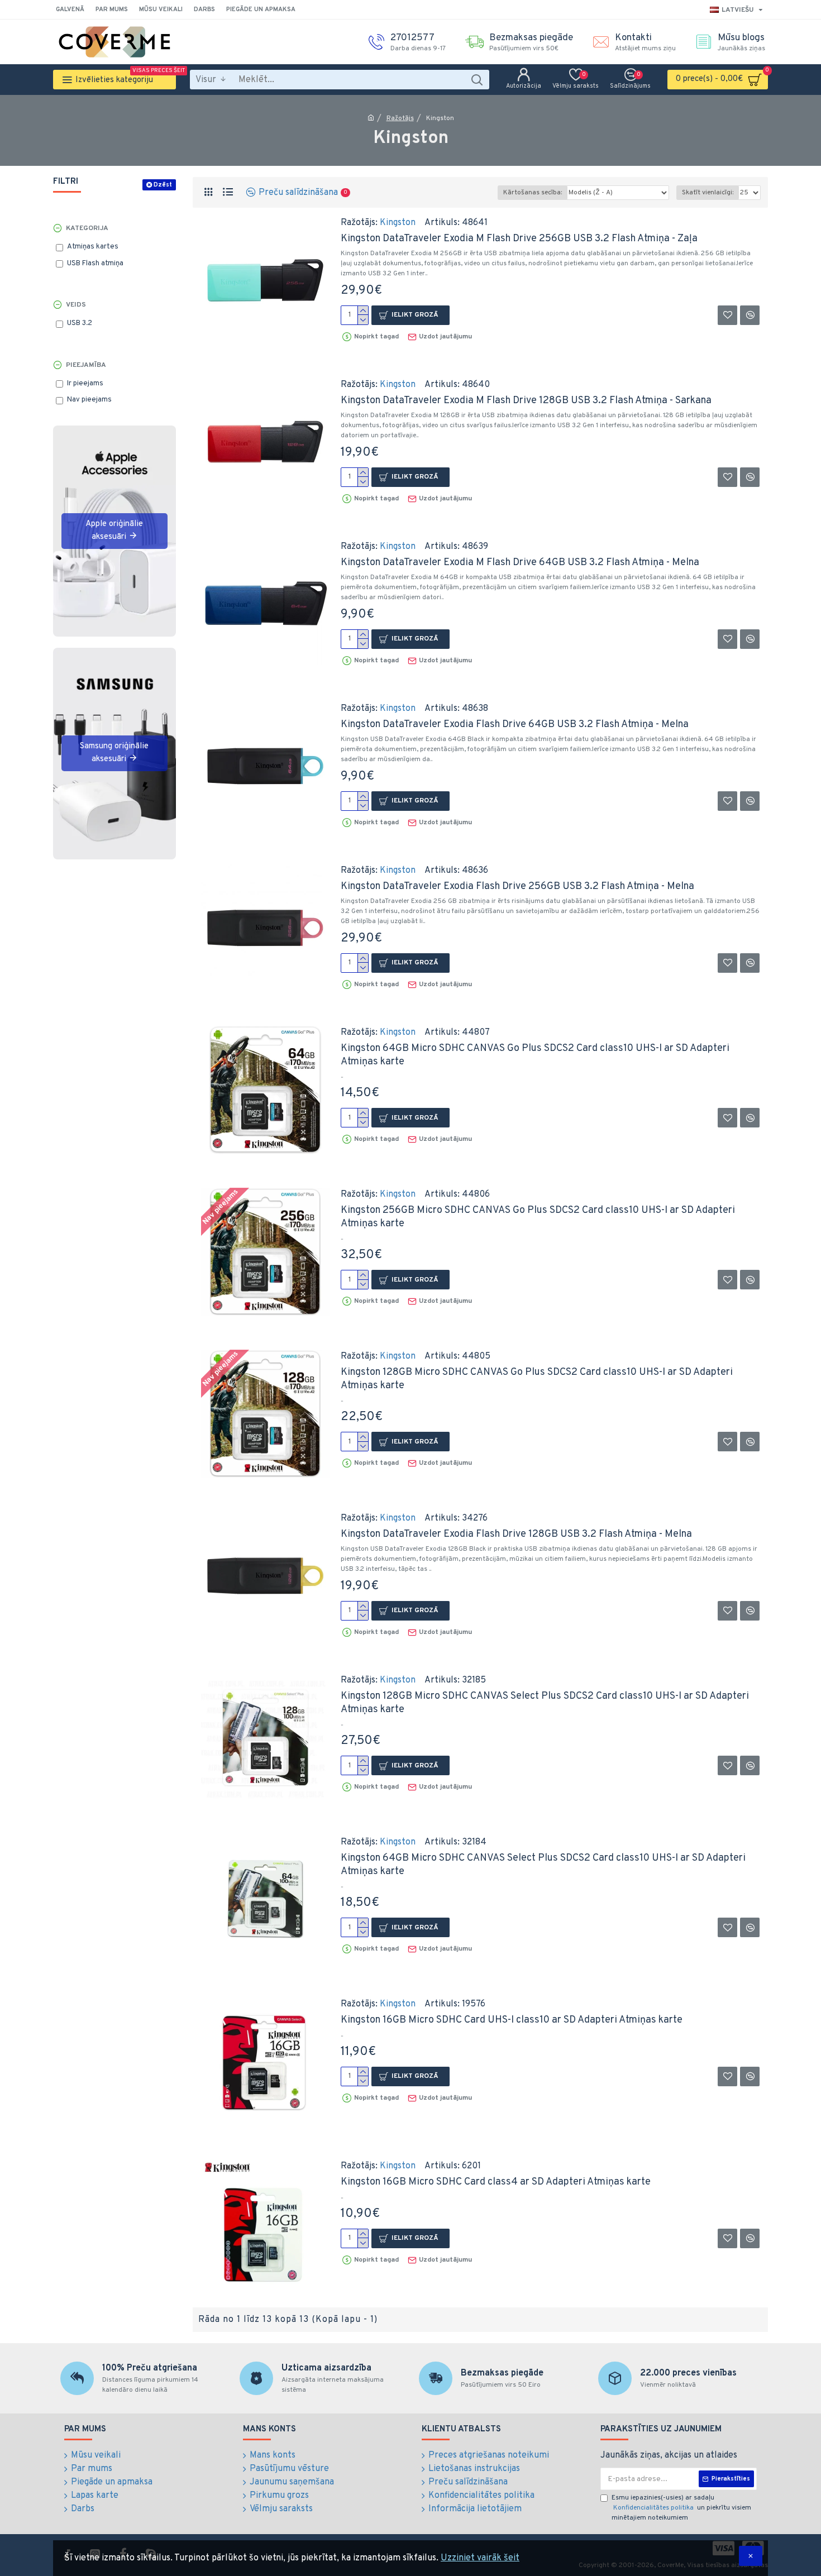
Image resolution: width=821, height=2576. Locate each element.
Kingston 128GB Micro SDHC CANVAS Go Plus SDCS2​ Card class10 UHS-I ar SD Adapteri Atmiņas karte (537, 1379)
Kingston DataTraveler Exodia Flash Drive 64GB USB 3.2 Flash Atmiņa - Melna (515, 725)
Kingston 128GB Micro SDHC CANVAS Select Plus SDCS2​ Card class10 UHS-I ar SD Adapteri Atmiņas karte (545, 1703)
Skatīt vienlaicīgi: (708, 193)
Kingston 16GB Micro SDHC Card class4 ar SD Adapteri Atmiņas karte (496, 2182)
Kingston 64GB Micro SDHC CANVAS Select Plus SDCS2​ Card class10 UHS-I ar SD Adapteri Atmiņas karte (543, 1865)
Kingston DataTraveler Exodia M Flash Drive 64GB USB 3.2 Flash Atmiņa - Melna (520, 563)
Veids (76, 305)
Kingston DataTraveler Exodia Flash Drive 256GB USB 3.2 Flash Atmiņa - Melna (517, 886)
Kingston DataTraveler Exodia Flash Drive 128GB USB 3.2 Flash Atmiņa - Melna (516, 1534)
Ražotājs (400, 118)
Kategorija (87, 228)
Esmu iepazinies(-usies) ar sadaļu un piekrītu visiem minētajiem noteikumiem (681, 2508)
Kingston (398, 223)
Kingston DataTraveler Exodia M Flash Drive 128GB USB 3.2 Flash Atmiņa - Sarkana (526, 401)
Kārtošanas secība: (533, 193)
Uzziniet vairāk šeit (480, 2558)
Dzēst (163, 185)
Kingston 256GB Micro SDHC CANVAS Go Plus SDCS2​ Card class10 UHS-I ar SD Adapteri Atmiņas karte (538, 1217)
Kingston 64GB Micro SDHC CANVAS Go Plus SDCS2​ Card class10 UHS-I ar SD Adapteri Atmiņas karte (535, 1055)
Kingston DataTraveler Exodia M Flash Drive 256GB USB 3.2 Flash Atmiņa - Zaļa (519, 239)
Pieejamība (86, 365)
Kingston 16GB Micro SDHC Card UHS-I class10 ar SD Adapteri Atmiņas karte (512, 2020)
